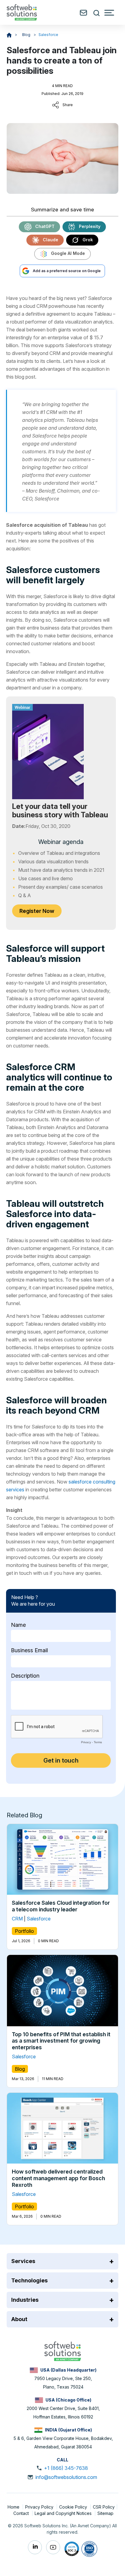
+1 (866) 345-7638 (66, 2468)
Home (14, 2507)
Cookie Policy (74, 2507)
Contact (22, 2513)
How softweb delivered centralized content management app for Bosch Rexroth (58, 2178)
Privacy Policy (40, 2507)
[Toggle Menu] (109, 13)
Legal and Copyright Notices (64, 2513)
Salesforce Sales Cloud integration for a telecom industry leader (61, 1906)
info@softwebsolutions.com (66, 2477)
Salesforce (48, 35)
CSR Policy (104, 2507)
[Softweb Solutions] (62, 2351)
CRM (17, 1919)
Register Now (37, 911)
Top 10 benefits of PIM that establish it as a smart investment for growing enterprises (61, 2040)
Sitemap (105, 2513)
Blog (27, 35)
